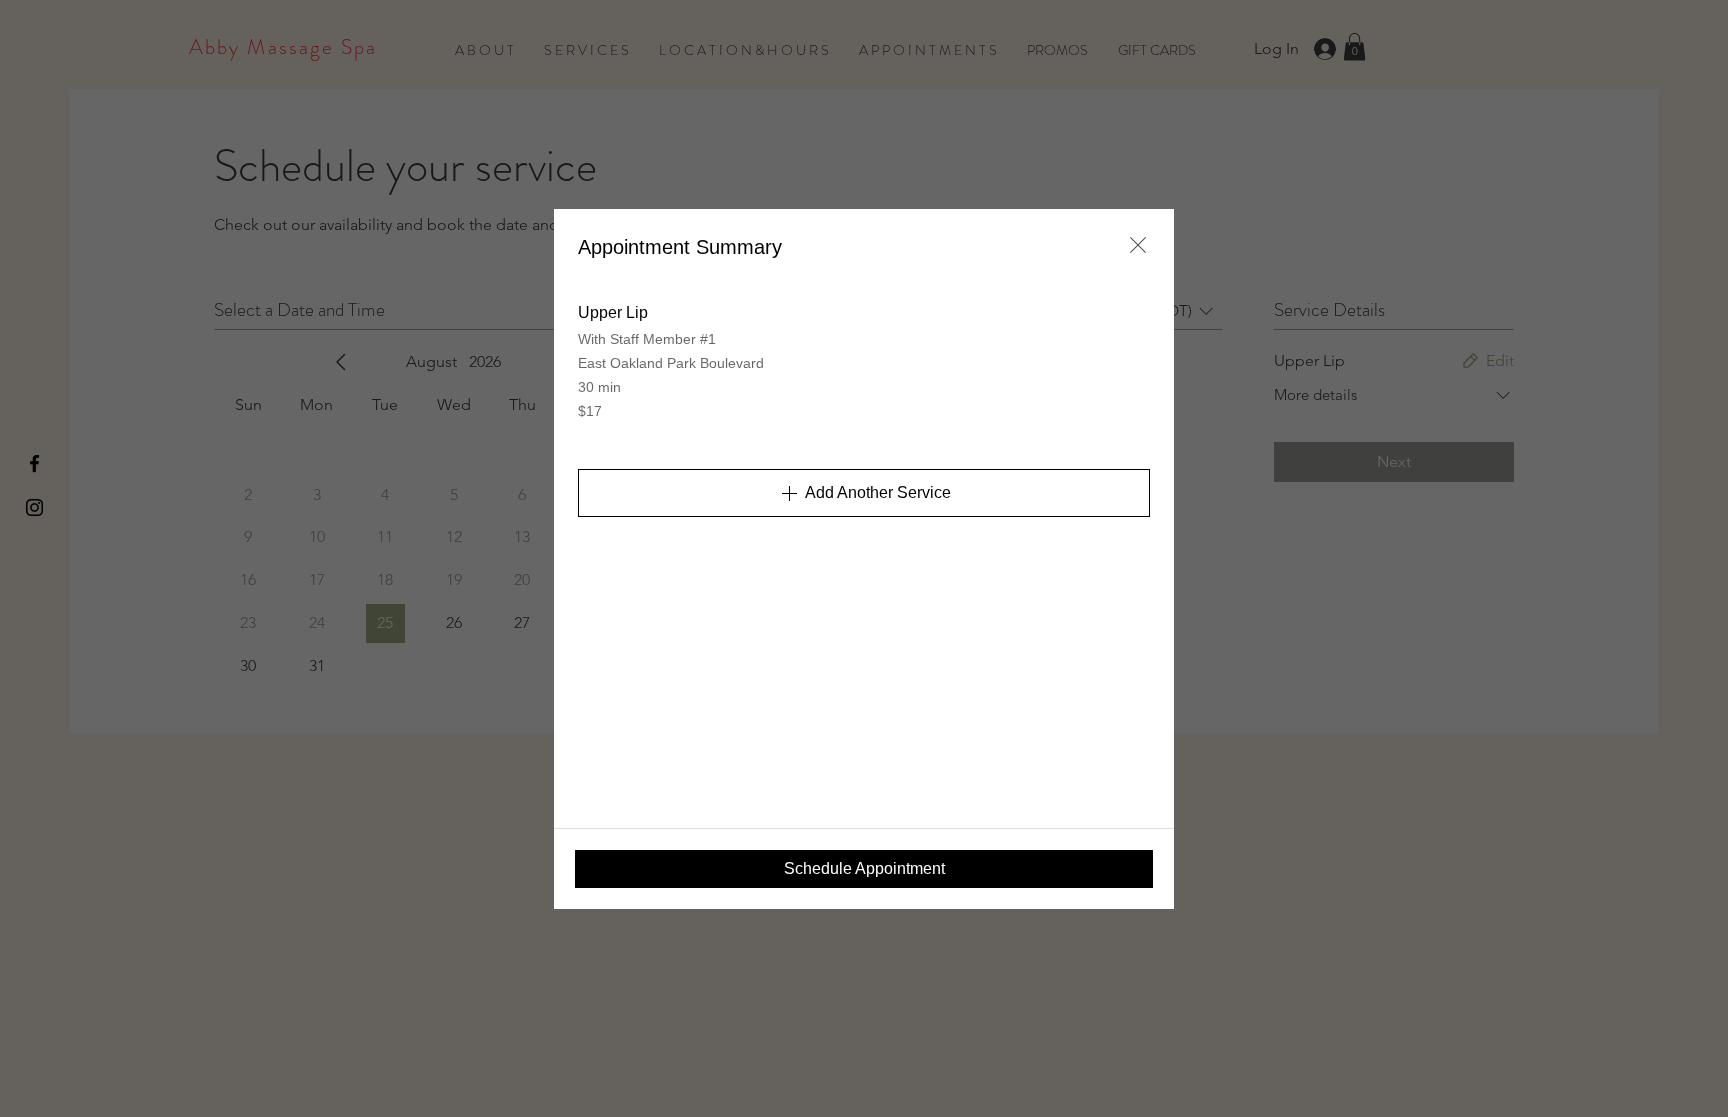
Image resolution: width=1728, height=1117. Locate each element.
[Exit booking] (1138, 245)
